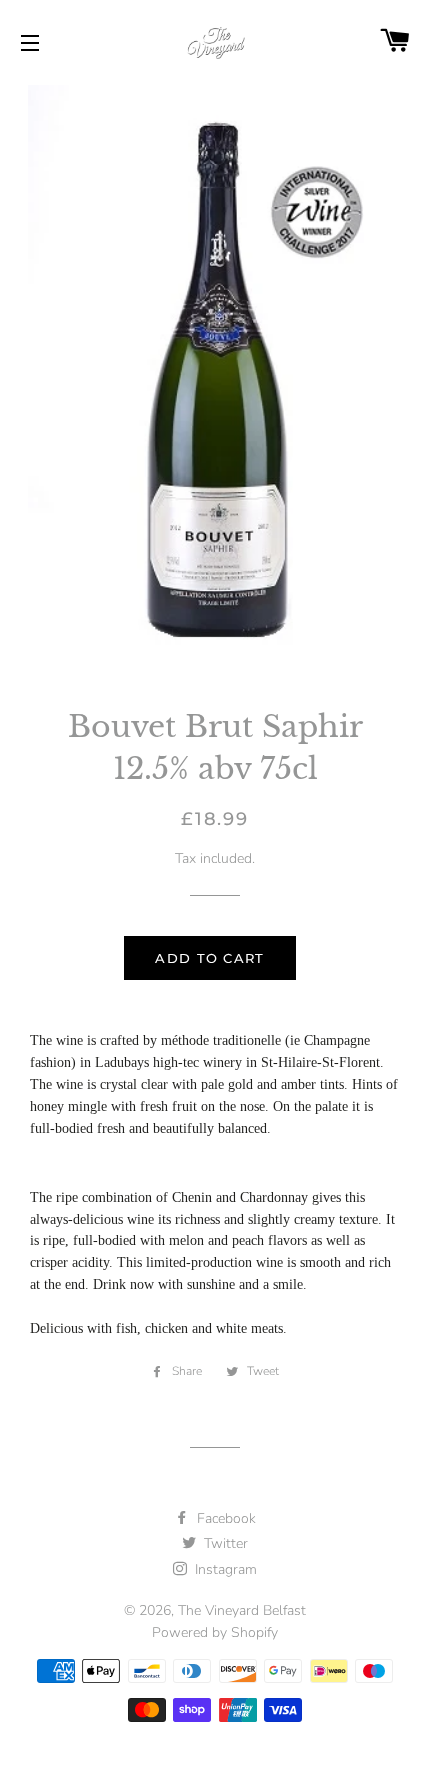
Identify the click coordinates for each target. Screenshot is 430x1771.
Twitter (224, 1543)
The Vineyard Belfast (242, 1610)
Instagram (224, 1569)
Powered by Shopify (215, 1632)
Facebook (224, 1518)
